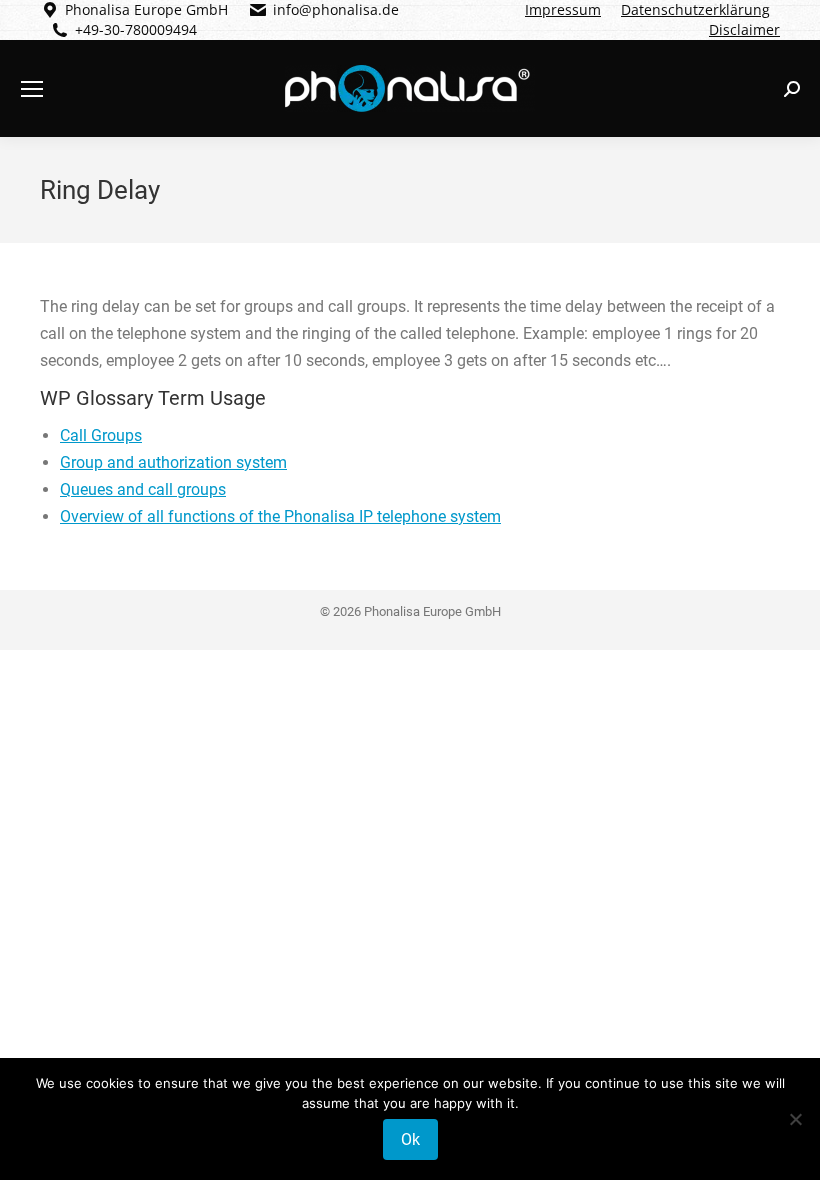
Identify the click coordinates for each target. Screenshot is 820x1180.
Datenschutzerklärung (695, 9)
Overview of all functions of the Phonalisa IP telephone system (280, 516)
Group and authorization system (173, 462)
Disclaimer (744, 29)
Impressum (563, 9)
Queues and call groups (143, 489)
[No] (795, 1119)
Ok (410, 1139)
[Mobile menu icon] (32, 89)
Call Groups (101, 435)
